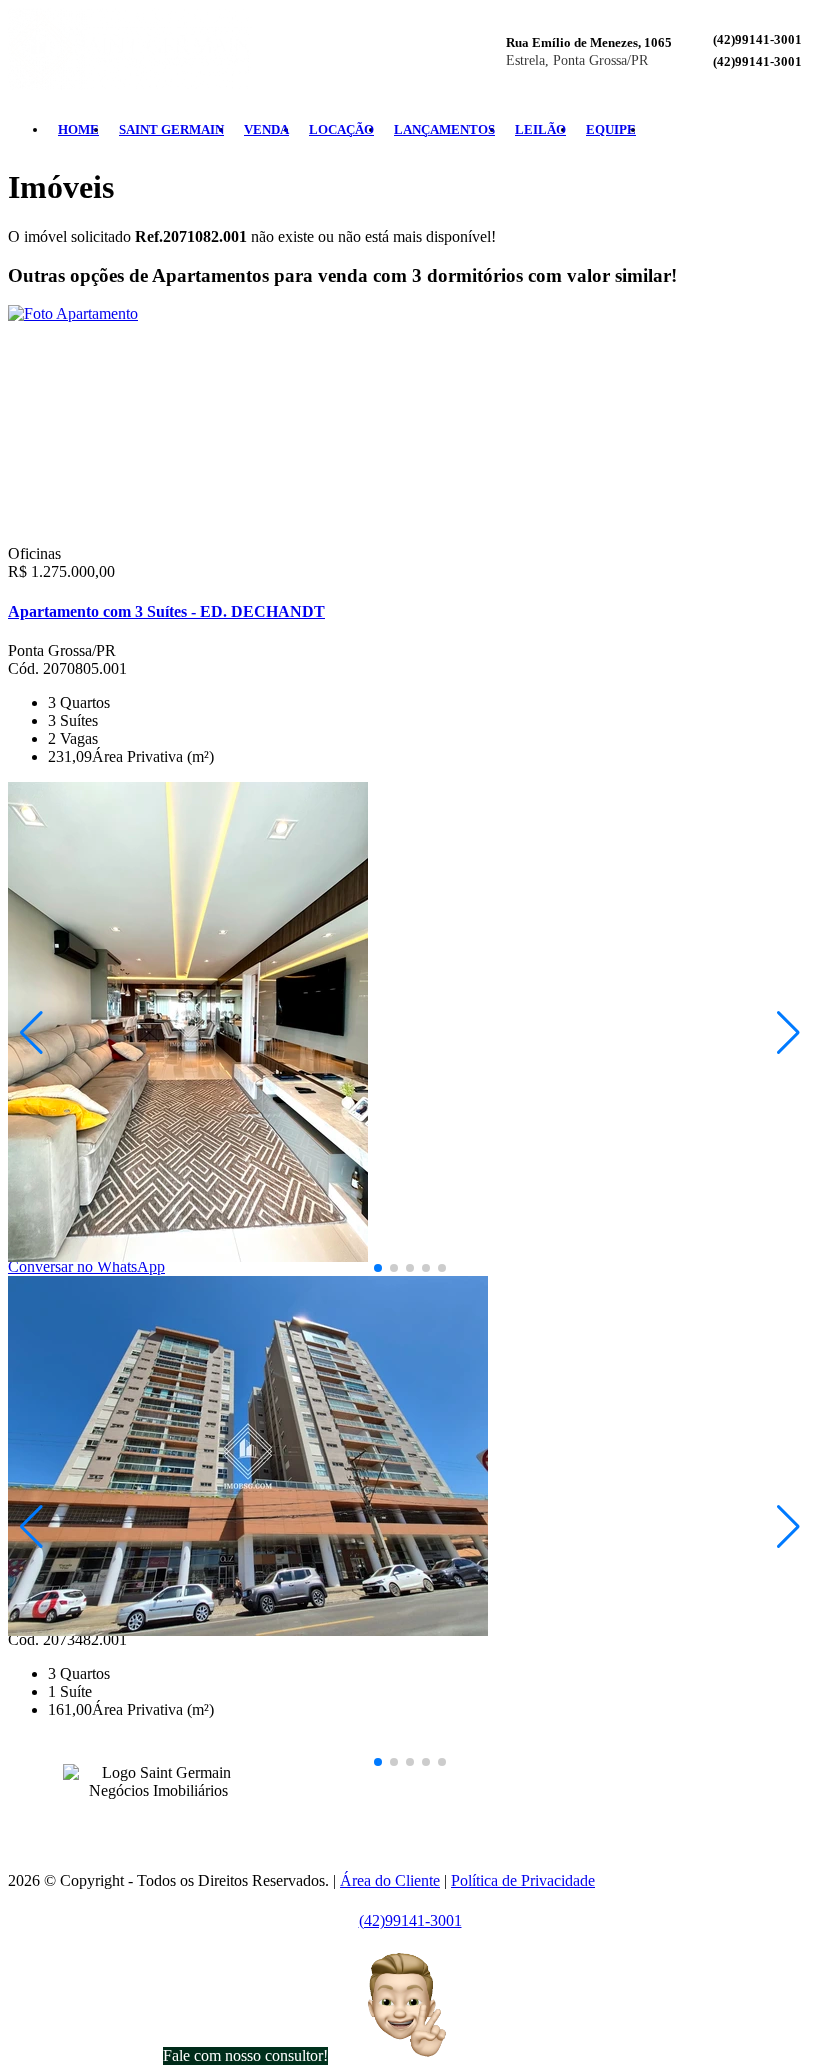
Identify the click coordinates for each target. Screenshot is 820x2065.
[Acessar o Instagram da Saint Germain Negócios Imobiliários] (170, 1821)
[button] (378, 1268)
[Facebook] (756, 130)
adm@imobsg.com (458, 1803)
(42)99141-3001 (757, 39)
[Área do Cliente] (804, 130)
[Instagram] (772, 130)
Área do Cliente (390, 1880)
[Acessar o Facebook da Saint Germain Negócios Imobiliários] (146, 1821)
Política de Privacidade (523, 1880)
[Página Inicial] (130, 84)
